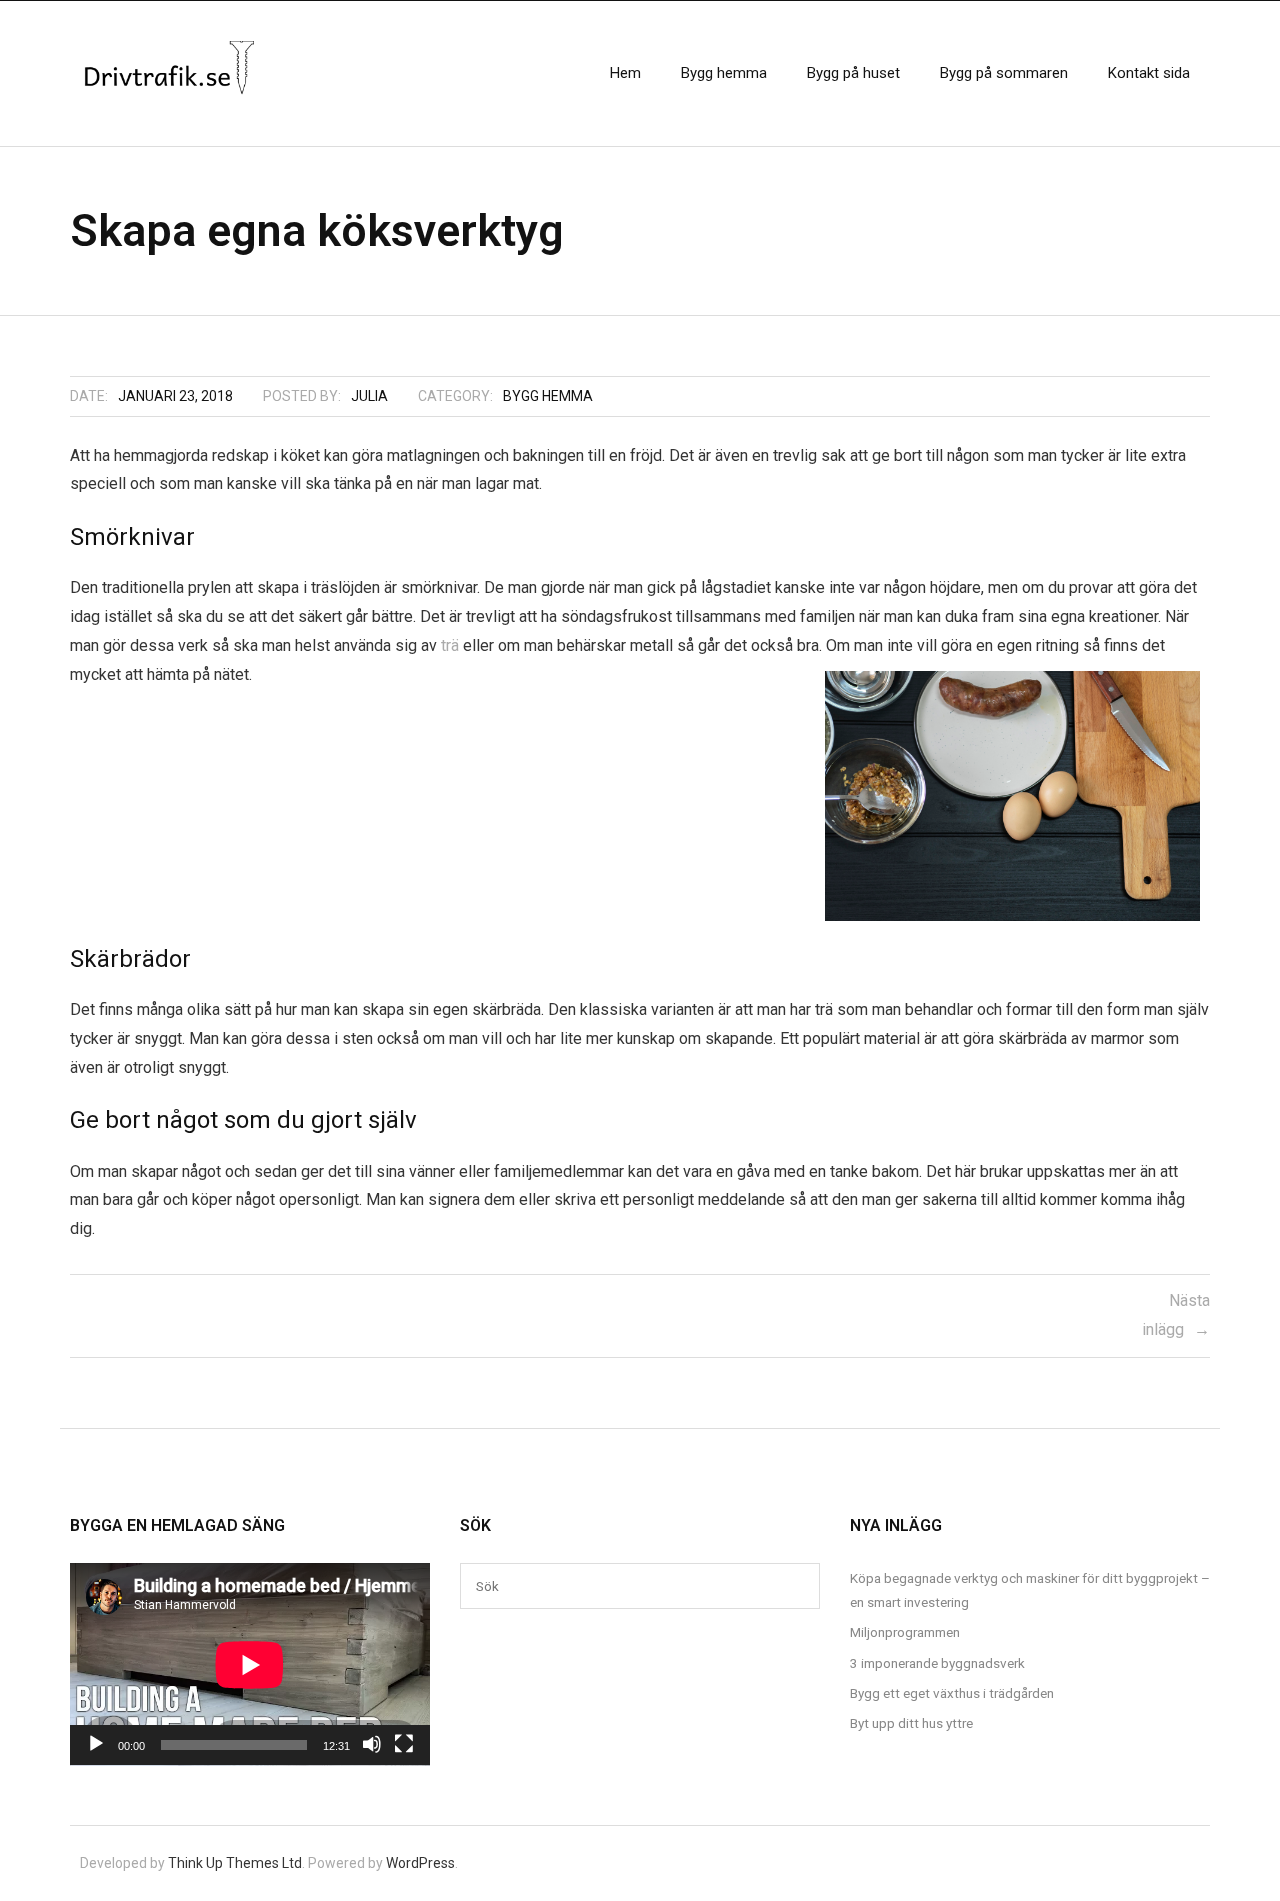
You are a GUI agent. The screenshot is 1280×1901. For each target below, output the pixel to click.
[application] (250, 1664)
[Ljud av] (372, 1744)
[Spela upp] (96, 1744)
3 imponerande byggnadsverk (937, 1663)
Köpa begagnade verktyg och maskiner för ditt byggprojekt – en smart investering (1030, 1590)
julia (369, 396)
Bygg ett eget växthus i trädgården (952, 1693)
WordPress (420, 1863)
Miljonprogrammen (905, 1632)
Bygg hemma (548, 396)
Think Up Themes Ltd (235, 1863)
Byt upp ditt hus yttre (911, 1723)
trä (450, 645)
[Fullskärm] (404, 1744)
